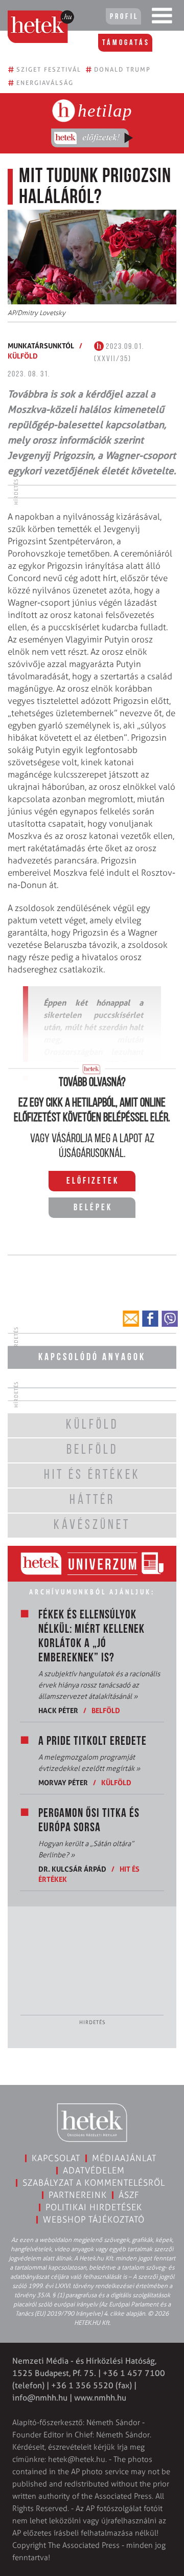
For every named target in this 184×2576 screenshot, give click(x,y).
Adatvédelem (94, 2170)
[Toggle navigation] (162, 18)
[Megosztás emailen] (131, 1319)
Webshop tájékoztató (94, 2219)
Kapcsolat (56, 2158)
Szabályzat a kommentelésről (94, 2183)
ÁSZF (129, 2195)
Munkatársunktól (41, 346)
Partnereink (78, 2195)
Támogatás (126, 43)
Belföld (106, 1710)
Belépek (93, 1208)
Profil (124, 17)
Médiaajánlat (124, 2158)
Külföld (23, 356)
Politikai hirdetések (94, 2207)
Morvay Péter (63, 1782)
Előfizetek (93, 1182)
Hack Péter (58, 1710)
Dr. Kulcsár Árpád (72, 1869)
